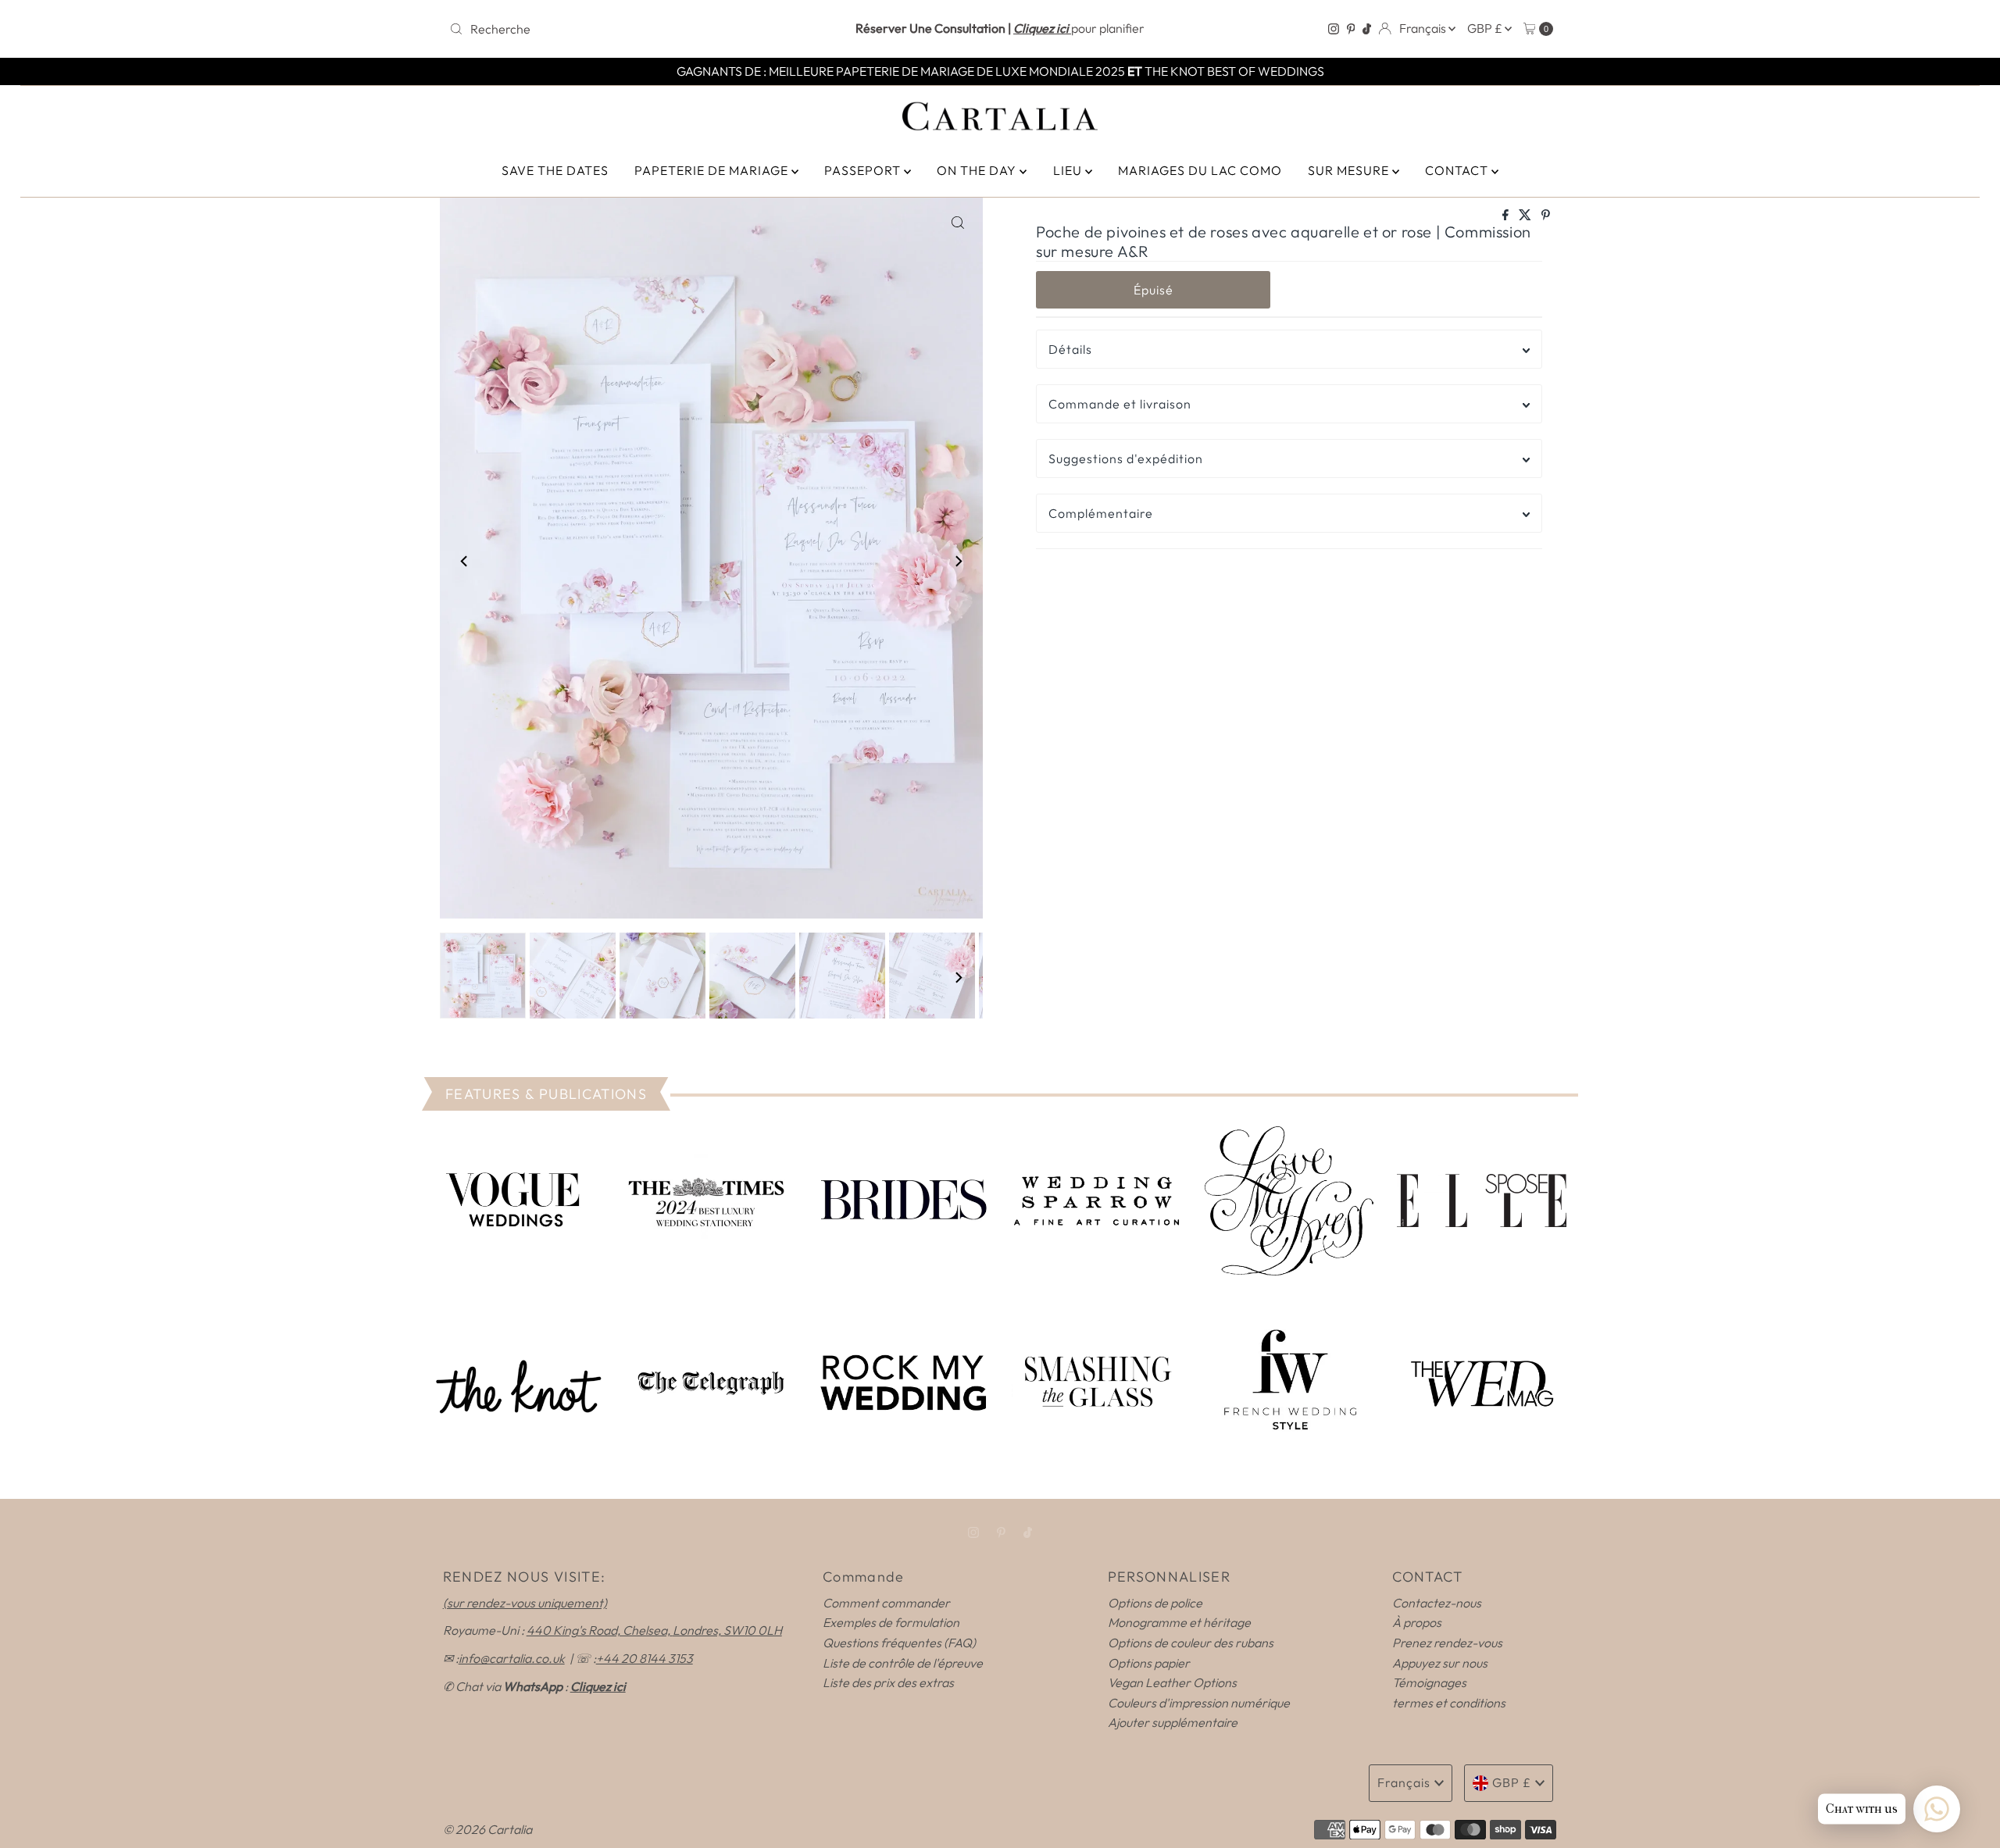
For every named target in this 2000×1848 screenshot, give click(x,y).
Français (1424, 28)
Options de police (1155, 1603)
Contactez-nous (1437, 1603)
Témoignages (1429, 1682)
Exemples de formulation (891, 1622)
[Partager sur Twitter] (1526, 216)
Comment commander (886, 1603)
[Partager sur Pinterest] (1546, 216)
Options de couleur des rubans (1191, 1643)
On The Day (978, 170)
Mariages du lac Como (1200, 170)
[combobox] (625, 29)
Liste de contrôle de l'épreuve (903, 1663)
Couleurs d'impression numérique (1199, 1703)
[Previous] (465, 561)
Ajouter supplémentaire (1173, 1722)
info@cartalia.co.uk (512, 1658)
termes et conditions (1449, 1703)
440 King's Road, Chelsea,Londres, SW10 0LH (654, 1630)
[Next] (958, 561)
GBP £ (1486, 28)
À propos (1417, 1622)
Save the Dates (555, 170)
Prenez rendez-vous (1447, 1643)
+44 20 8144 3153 (645, 1658)
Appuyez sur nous (1440, 1663)
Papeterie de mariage (713, 170)
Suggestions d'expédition (1126, 458)
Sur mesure (1350, 170)
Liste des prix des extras (888, 1682)
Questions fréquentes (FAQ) (899, 1643)
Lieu (1069, 170)
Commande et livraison (1120, 404)
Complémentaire (1101, 513)
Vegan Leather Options (1172, 1682)
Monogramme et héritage (1179, 1622)
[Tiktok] (1367, 29)
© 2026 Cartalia (487, 1829)
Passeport (864, 170)
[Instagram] (1334, 29)
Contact (1458, 170)
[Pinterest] (1351, 29)
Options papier (1149, 1663)
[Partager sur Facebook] (1507, 216)
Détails (1070, 349)
